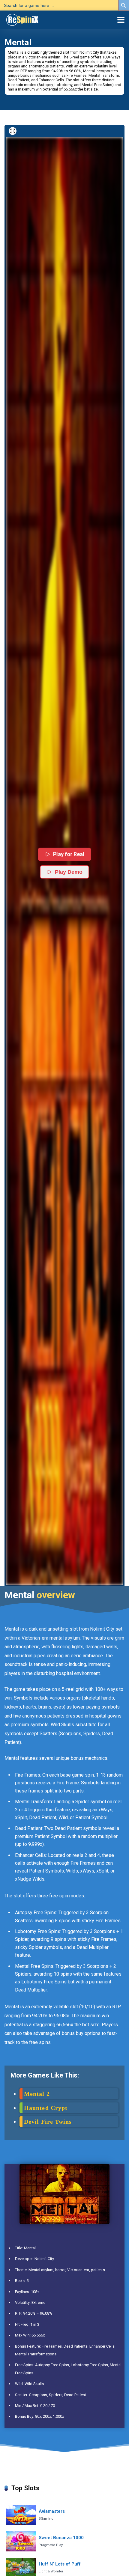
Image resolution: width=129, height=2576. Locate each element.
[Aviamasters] (21, 2515)
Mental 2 (37, 2094)
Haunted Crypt (46, 2108)
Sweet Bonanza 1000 (61, 2538)
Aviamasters (52, 2511)
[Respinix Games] (30, 19)
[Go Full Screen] (13, 131)
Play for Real (69, 854)
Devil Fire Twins (48, 2122)
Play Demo (69, 872)
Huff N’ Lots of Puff (60, 2564)
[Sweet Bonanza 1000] (21, 2541)
